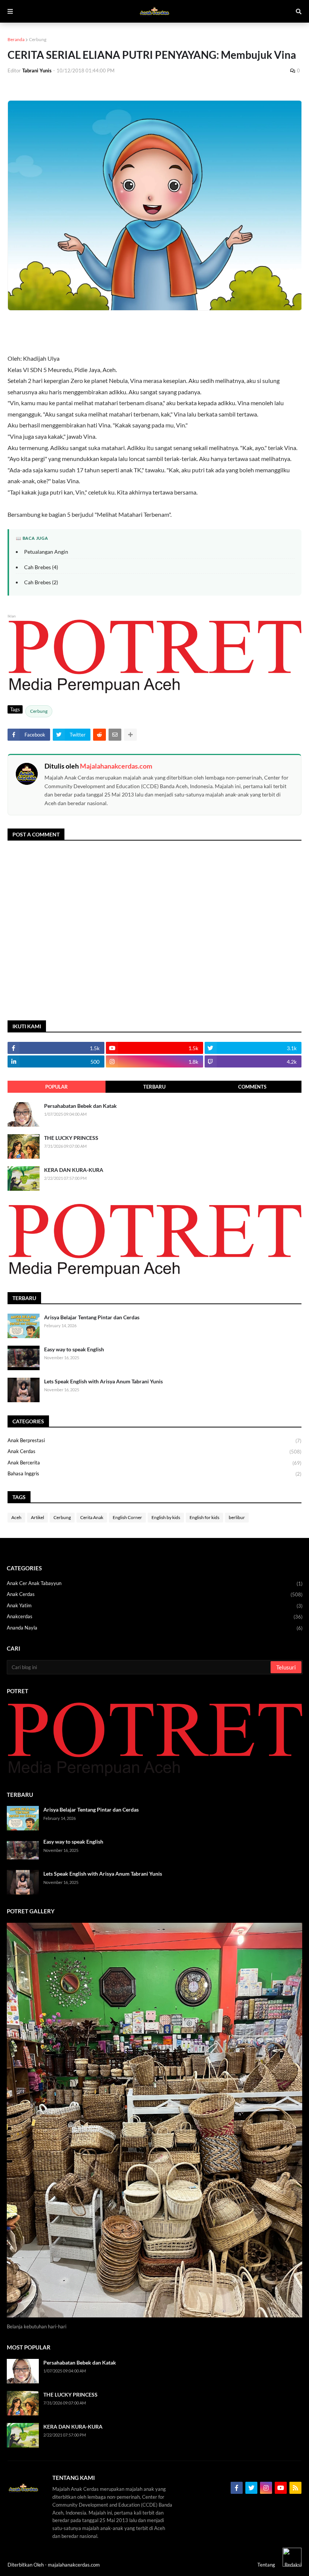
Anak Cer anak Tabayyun (155, 1583)
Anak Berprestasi (154, 1440)
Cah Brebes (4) (41, 567)
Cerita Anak (92, 1517)
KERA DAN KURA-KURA (74, 1170)
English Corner (127, 1517)
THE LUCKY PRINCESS (71, 1138)
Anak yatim (155, 1606)
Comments (252, 1087)
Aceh (16, 1517)
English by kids (166, 1517)
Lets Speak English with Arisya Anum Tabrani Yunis (103, 1381)
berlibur (237, 1517)
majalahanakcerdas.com (74, 2565)
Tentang (266, 2565)
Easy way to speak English (74, 1349)
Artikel (37, 1517)
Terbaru (154, 1087)
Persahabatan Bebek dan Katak (80, 1106)
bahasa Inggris (154, 1474)
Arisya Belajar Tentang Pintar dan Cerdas (92, 1317)
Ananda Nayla (155, 1628)
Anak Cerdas (154, 1451)
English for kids (204, 1517)
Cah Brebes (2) (41, 582)
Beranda (16, 39)
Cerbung (38, 39)
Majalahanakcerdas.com (116, 766)
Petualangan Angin (46, 552)
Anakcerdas (155, 1617)
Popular (57, 1087)
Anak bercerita (154, 1463)
